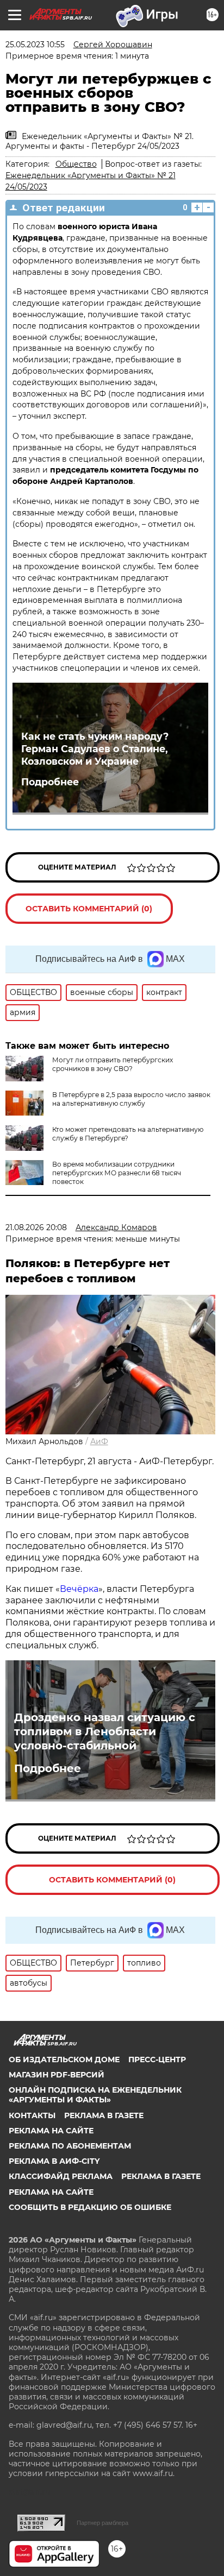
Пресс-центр (157, 2059)
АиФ (99, 1441)
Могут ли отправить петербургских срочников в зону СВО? (113, 1064)
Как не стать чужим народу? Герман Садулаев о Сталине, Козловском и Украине (95, 749)
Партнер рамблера (102, 2523)
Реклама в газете (104, 2115)
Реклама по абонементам (70, 2146)
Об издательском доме (64, 2059)
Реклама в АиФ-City (54, 2161)
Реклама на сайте (51, 2131)
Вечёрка (79, 1589)
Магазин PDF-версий (57, 2075)
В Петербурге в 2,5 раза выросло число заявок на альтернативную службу (131, 1099)
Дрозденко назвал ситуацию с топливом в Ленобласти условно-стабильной (105, 1731)
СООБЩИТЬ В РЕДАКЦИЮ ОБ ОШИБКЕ (90, 2207)
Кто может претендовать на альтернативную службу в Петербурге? (128, 1134)
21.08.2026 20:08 (36, 1227)
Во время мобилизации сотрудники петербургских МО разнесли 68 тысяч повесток (117, 1173)
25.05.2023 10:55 (35, 45)
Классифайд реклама (61, 2176)
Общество (76, 164)
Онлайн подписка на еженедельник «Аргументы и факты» (95, 2095)
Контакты (32, 2115)
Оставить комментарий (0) (89, 909)
